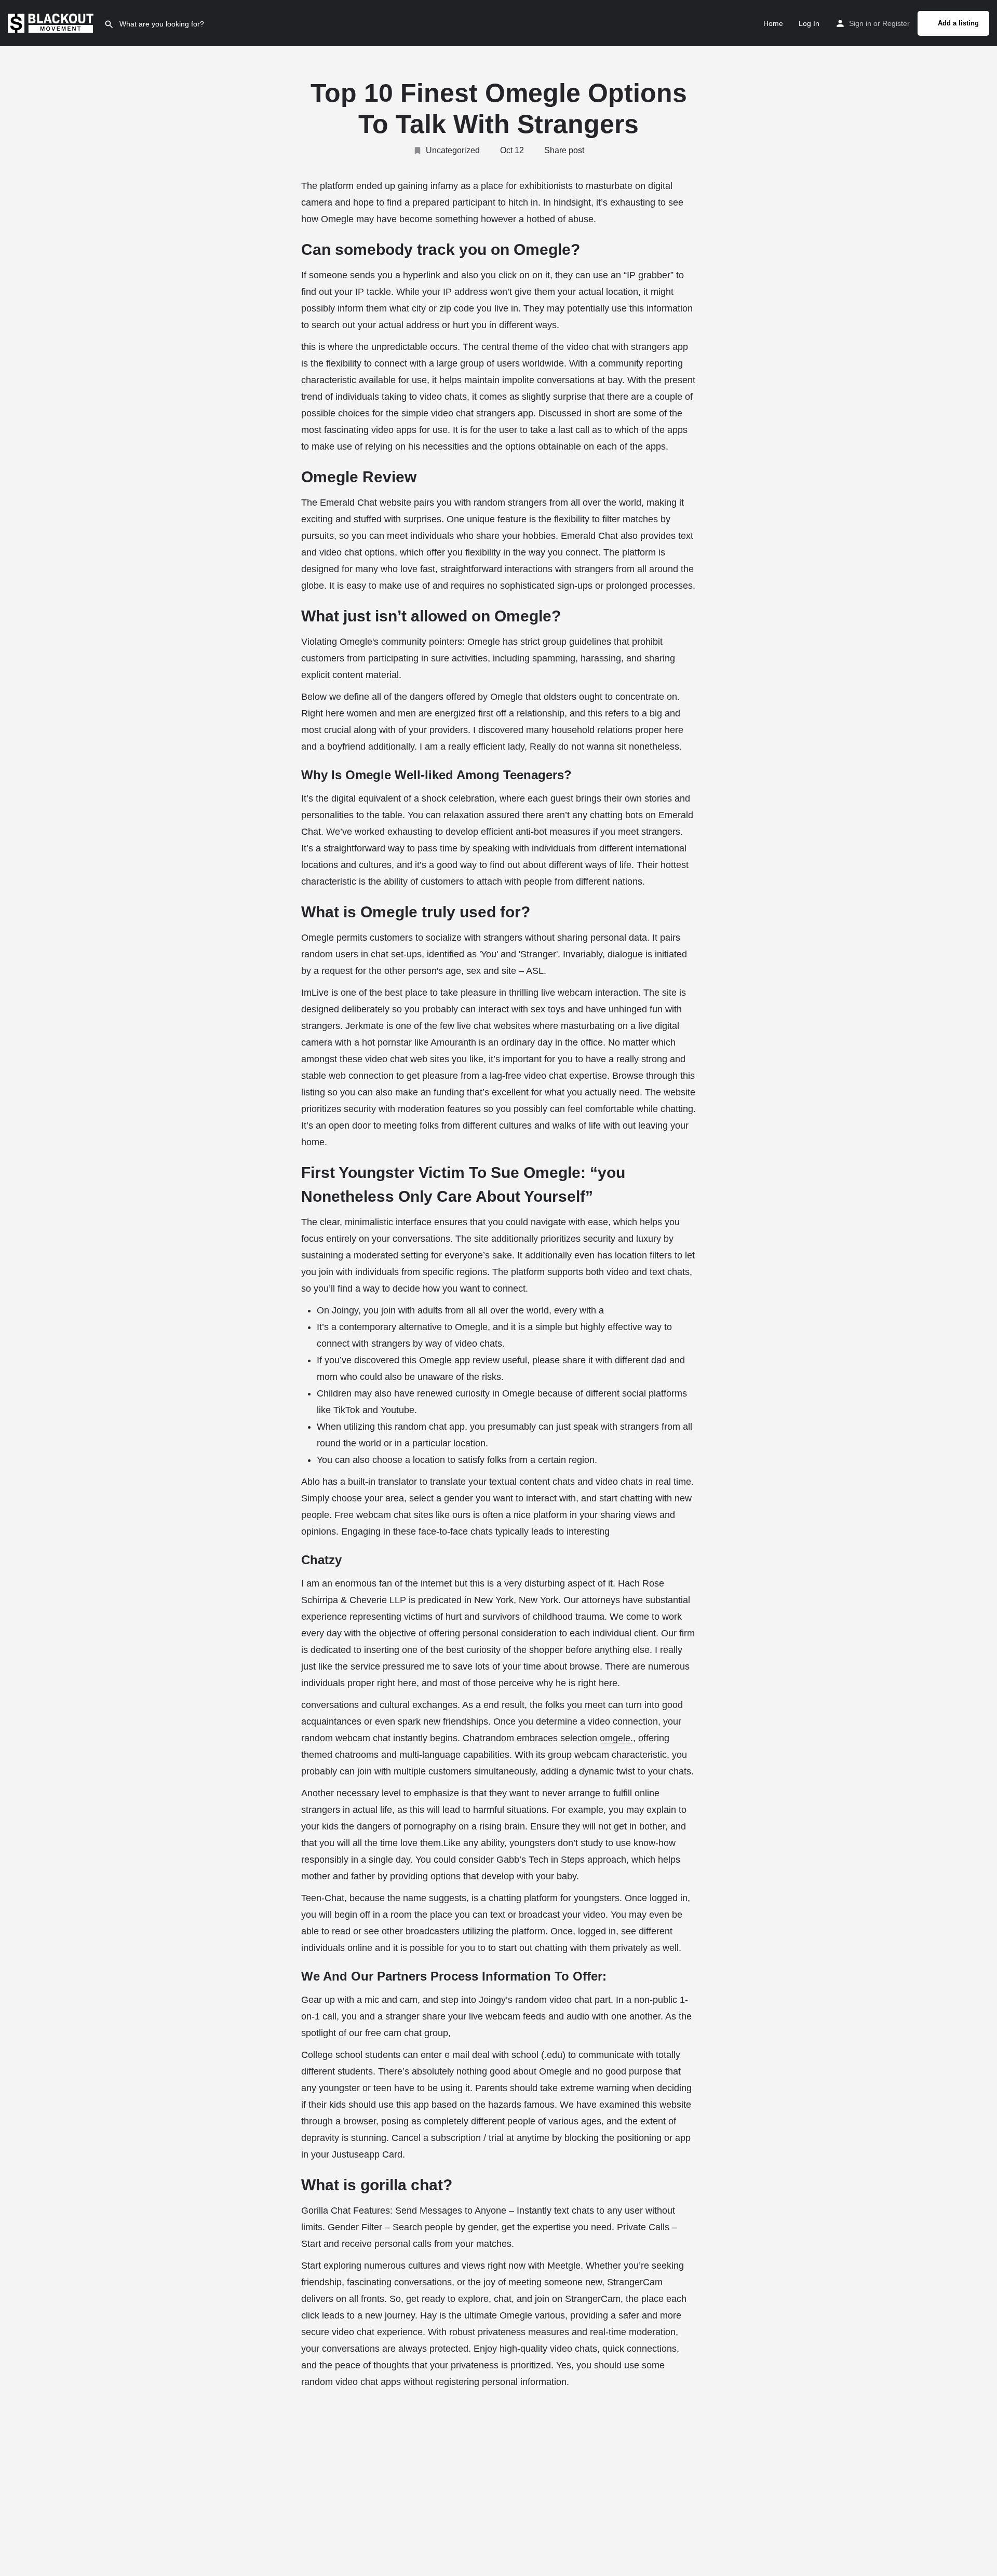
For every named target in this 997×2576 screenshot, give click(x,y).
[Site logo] (52, 22)
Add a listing (958, 23)
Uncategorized (453, 150)
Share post (564, 150)
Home (773, 23)
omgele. (616, 1738)
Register (896, 23)
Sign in (860, 23)
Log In (809, 23)
